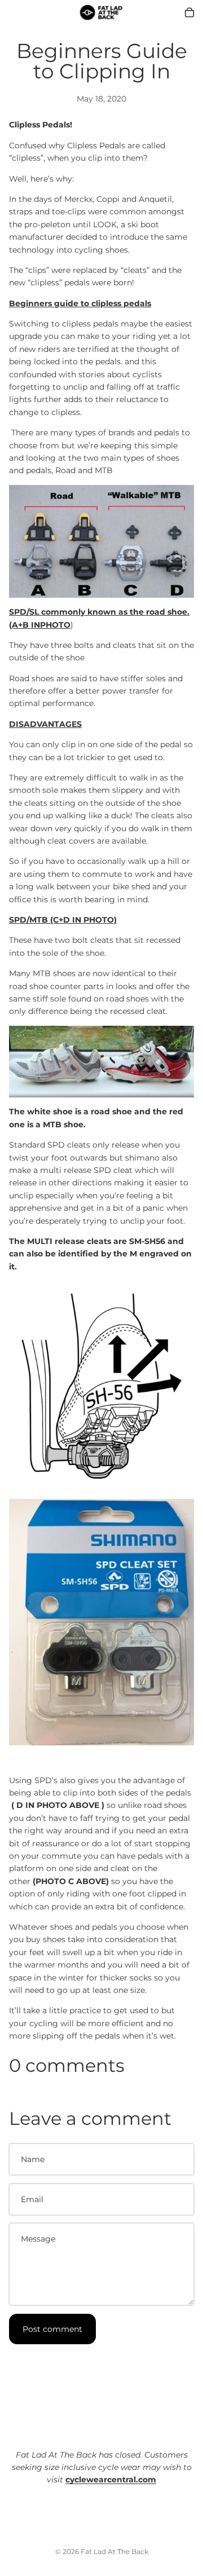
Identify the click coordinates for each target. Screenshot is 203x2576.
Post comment (52, 2329)
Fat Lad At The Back (114, 2551)
